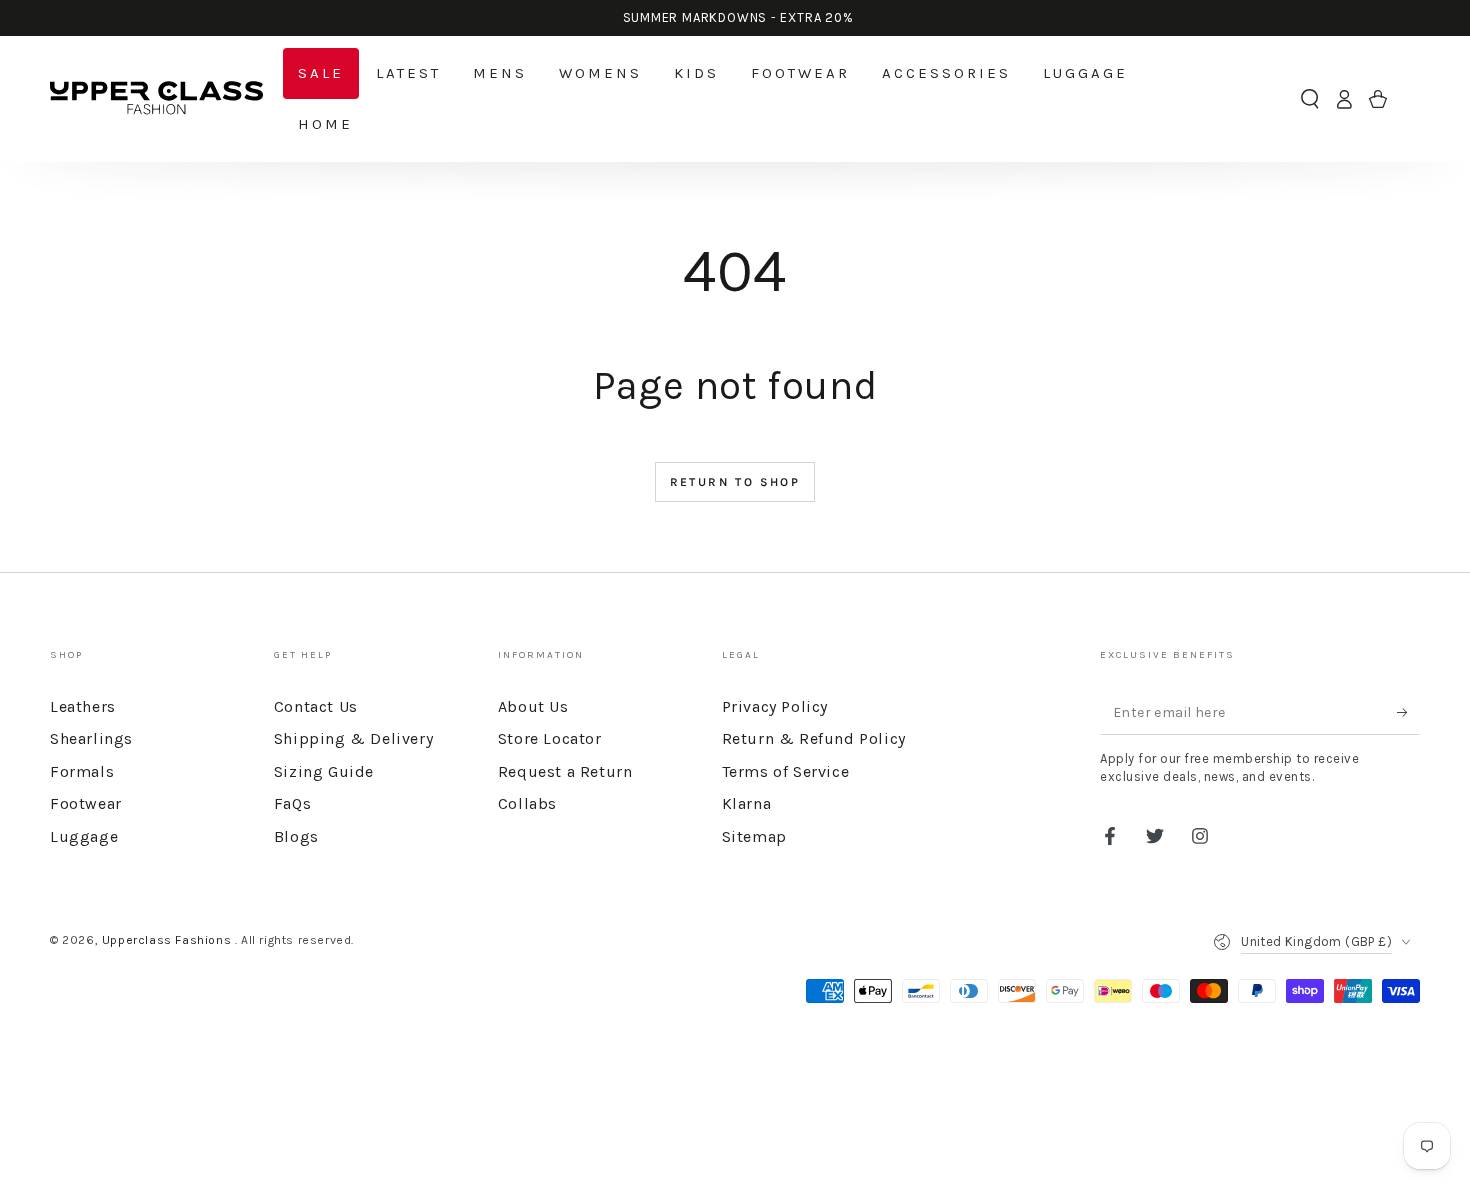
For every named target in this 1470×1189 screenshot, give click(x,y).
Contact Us (316, 706)
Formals (82, 771)
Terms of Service (786, 771)
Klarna (747, 803)
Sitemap (754, 836)
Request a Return (565, 771)
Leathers (83, 706)
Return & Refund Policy (814, 738)
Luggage (84, 836)
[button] (1310, 99)
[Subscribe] (1408, 712)
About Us (533, 706)
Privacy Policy (775, 706)
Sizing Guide (324, 771)
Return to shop (735, 482)
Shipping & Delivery (353, 738)
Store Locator (550, 738)
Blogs (296, 836)
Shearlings (91, 738)
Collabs (527, 803)
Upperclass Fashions (168, 940)
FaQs (292, 803)
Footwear (86, 803)
